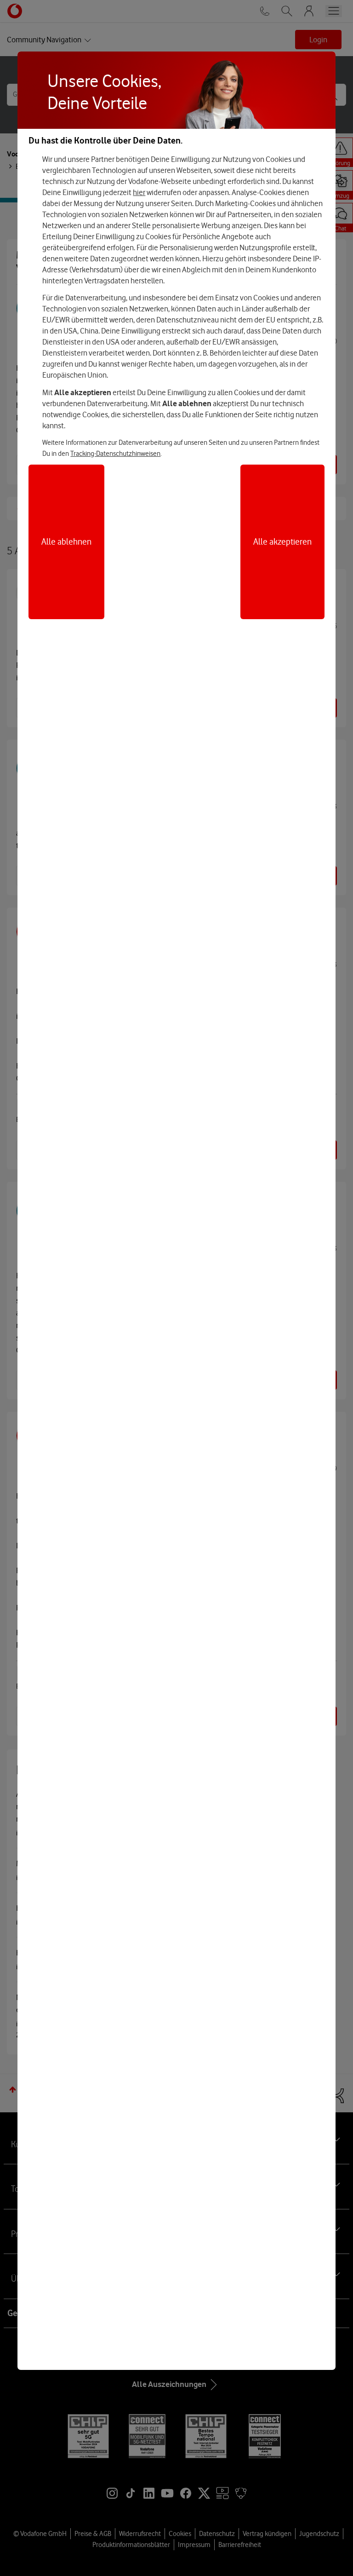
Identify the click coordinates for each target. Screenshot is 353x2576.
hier (139, 192)
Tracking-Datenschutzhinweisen (115, 454)
